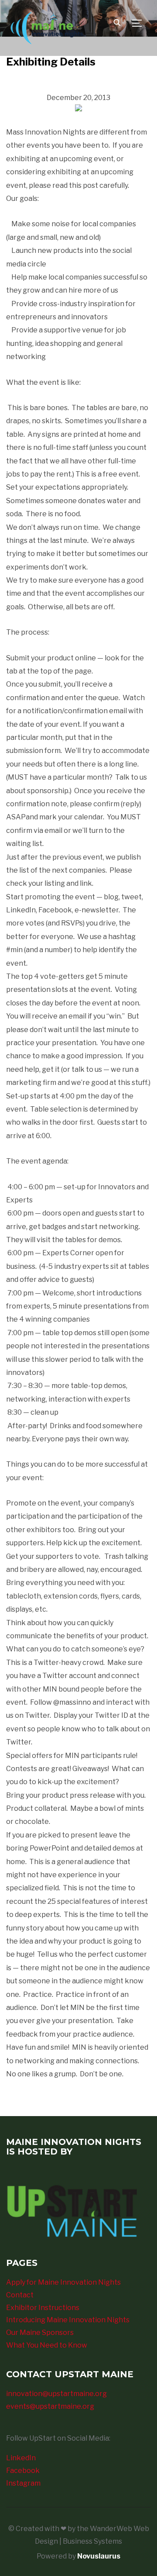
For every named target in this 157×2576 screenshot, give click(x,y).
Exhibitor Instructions (43, 2308)
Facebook (23, 2471)
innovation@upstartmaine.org (56, 2394)
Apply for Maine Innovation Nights (63, 2282)
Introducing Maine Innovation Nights (68, 2320)
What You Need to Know (47, 2345)
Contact (20, 2295)
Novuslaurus (99, 2556)
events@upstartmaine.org (50, 2406)
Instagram (23, 2483)
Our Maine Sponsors (40, 2333)
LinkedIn (21, 2458)
